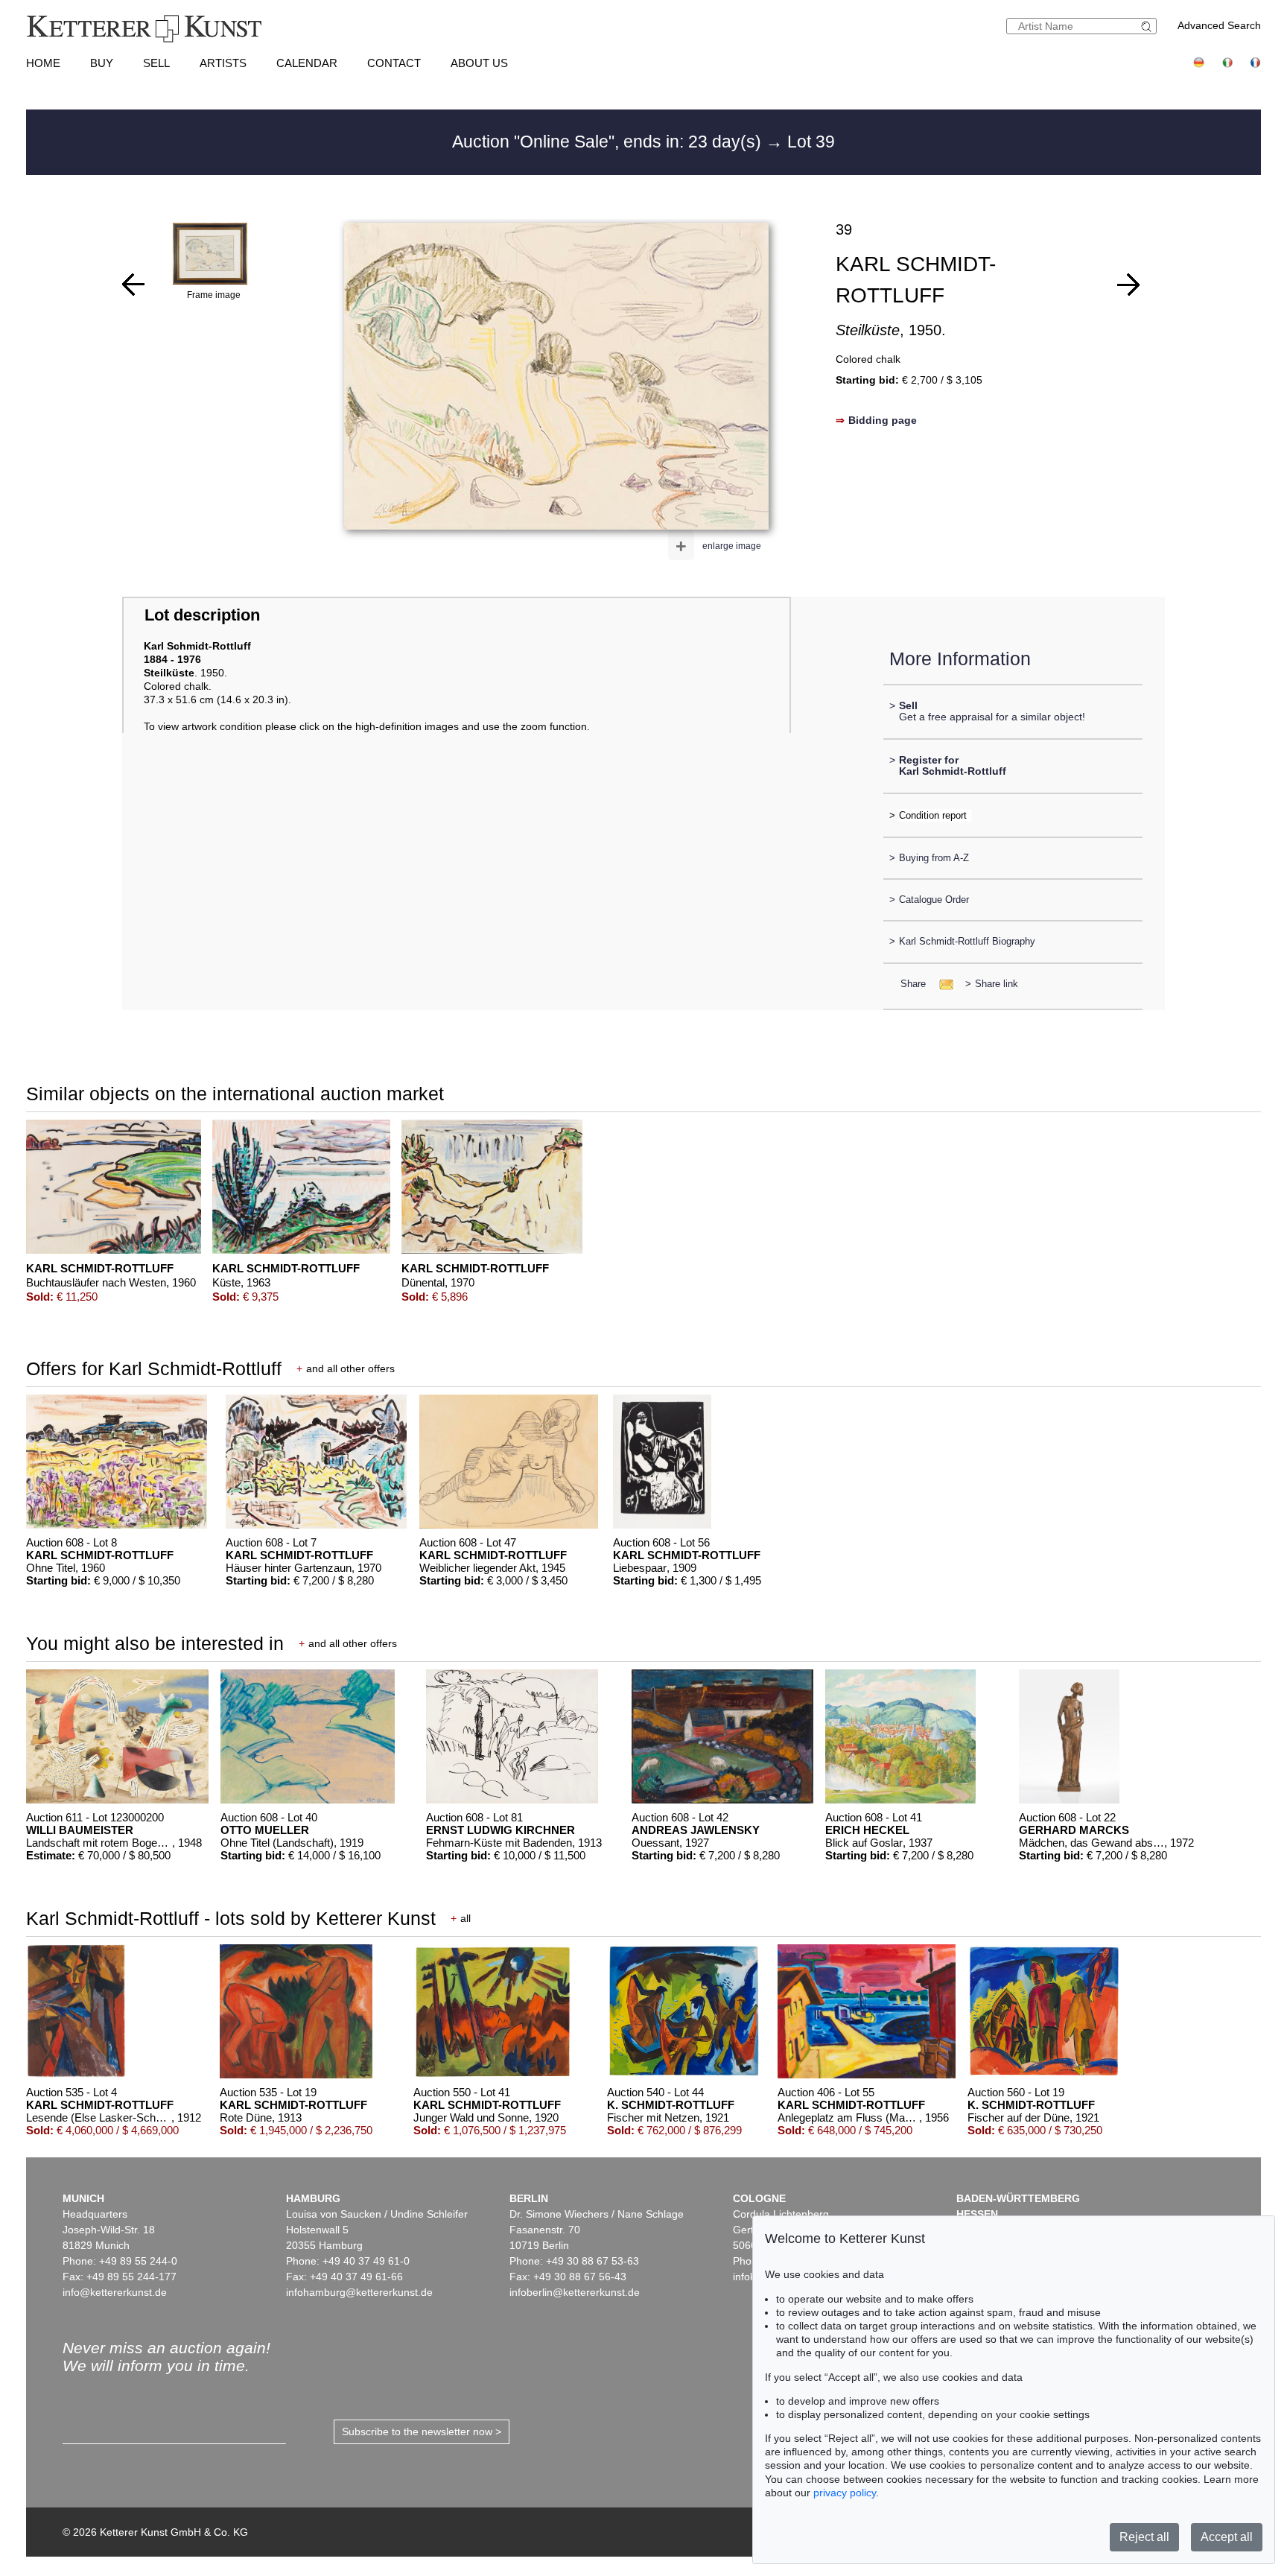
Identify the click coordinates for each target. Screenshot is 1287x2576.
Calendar (307, 63)
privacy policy (845, 2493)
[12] (1128, 285)
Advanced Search (1219, 25)
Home (43, 63)
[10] (133, 285)
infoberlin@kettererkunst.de (575, 2292)
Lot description (202, 615)
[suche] (1148, 26)
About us (479, 63)
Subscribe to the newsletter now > (422, 2431)
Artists (223, 63)
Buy (102, 63)
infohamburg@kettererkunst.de (359, 2292)
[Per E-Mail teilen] (942, 984)
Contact (394, 63)
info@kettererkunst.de (115, 2292)
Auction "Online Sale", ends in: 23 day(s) (609, 142)
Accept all (1227, 2537)
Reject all (1144, 2537)
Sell (156, 63)
